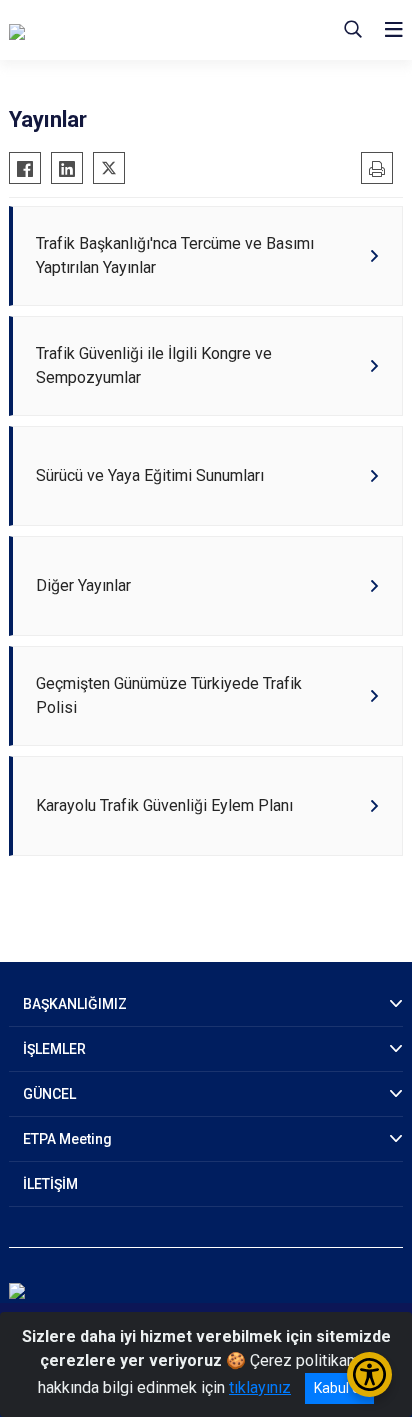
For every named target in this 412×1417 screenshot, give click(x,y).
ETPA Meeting (67, 1139)
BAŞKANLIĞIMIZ (75, 1004)
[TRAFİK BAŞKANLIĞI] (109, 30)
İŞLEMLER (54, 1049)
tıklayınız (260, 1387)
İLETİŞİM (50, 1184)
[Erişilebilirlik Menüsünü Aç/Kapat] (369, 1374)
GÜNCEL (49, 1094)
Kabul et (339, 1388)
